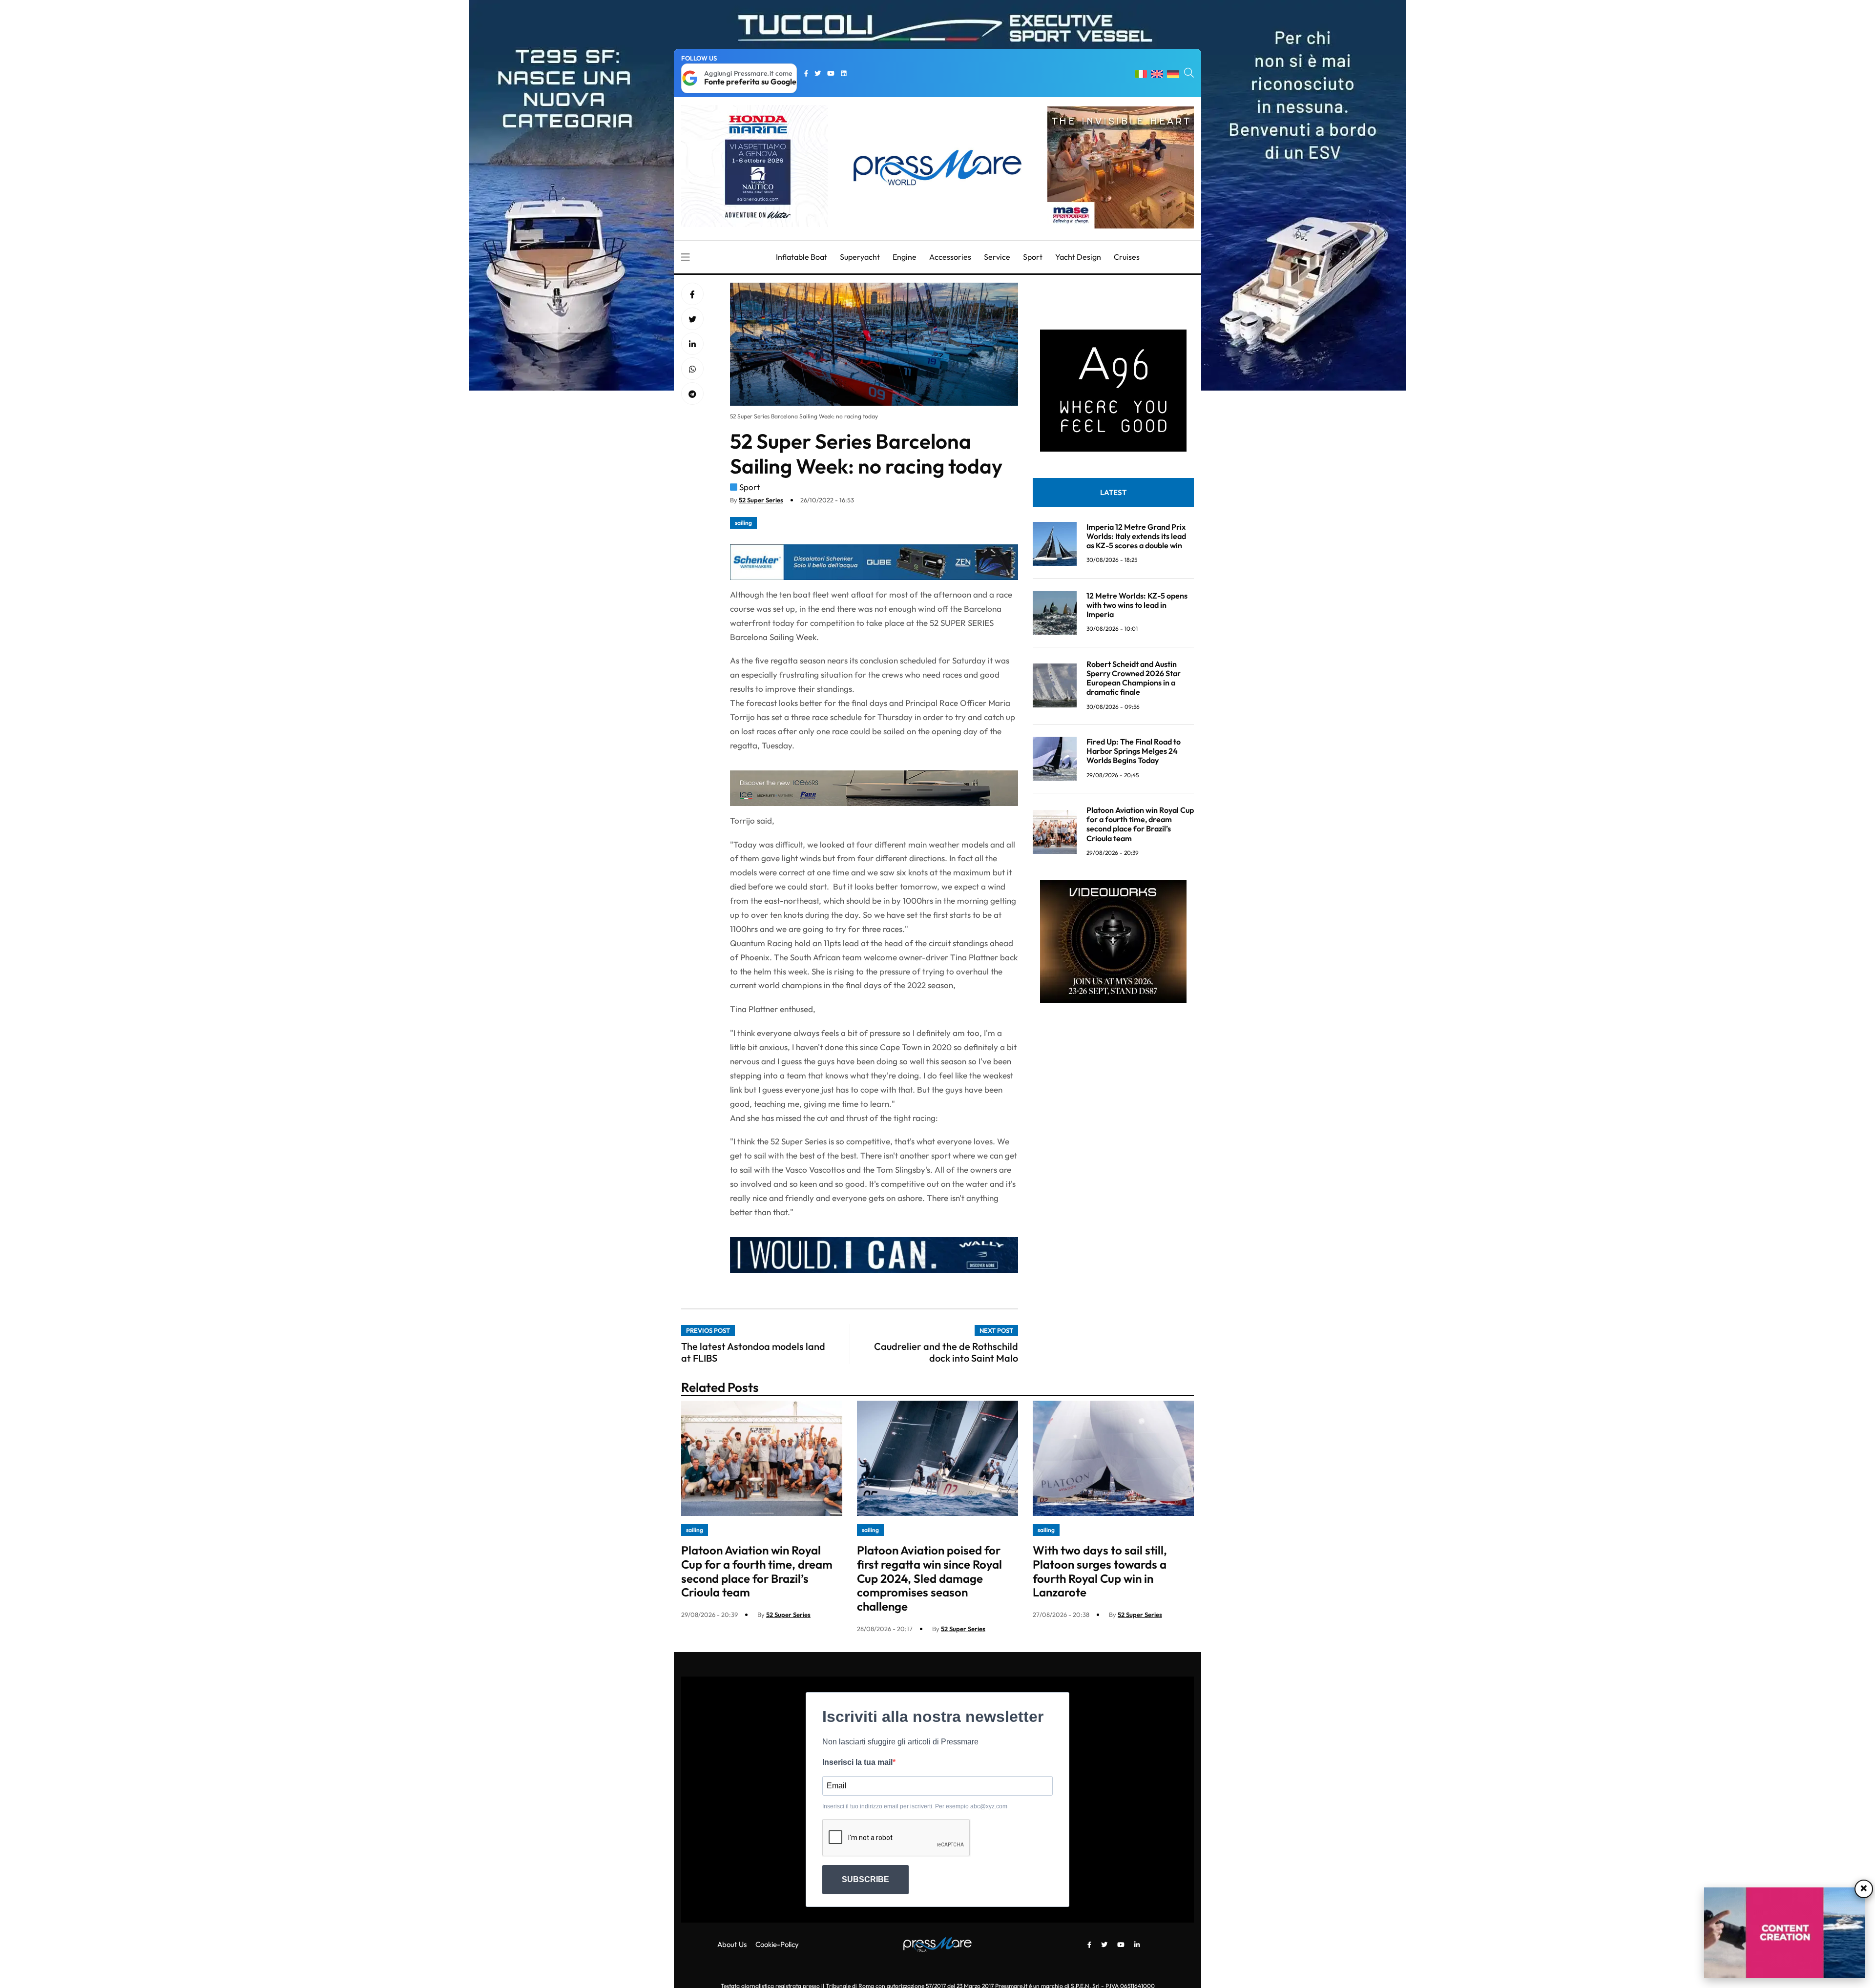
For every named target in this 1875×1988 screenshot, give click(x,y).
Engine (905, 257)
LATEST (1113, 492)
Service (997, 257)
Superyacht (860, 257)
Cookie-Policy (777, 1944)
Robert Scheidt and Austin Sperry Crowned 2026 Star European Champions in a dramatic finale (1134, 678)
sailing (743, 523)
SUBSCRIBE (865, 1879)
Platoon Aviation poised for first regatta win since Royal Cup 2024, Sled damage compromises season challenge (929, 1578)
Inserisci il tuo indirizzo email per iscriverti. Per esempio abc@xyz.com (915, 1806)
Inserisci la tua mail (857, 1762)
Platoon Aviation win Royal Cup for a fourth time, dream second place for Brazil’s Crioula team (1140, 824)
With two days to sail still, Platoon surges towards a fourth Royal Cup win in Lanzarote (1100, 1571)
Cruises (1127, 257)
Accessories (950, 257)
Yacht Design (1078, 257)
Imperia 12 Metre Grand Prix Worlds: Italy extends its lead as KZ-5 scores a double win (1136, 536)
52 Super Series (761, 500)
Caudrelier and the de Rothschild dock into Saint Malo (946, 1352)
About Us (732, 1944)
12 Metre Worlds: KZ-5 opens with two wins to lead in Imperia (1137, 605)
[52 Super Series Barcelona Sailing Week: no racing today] (692, 344)
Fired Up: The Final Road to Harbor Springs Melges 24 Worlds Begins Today (1134, 751)
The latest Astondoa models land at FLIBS (753, 1352)
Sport (1033, 257)
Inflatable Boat (802, 257)
